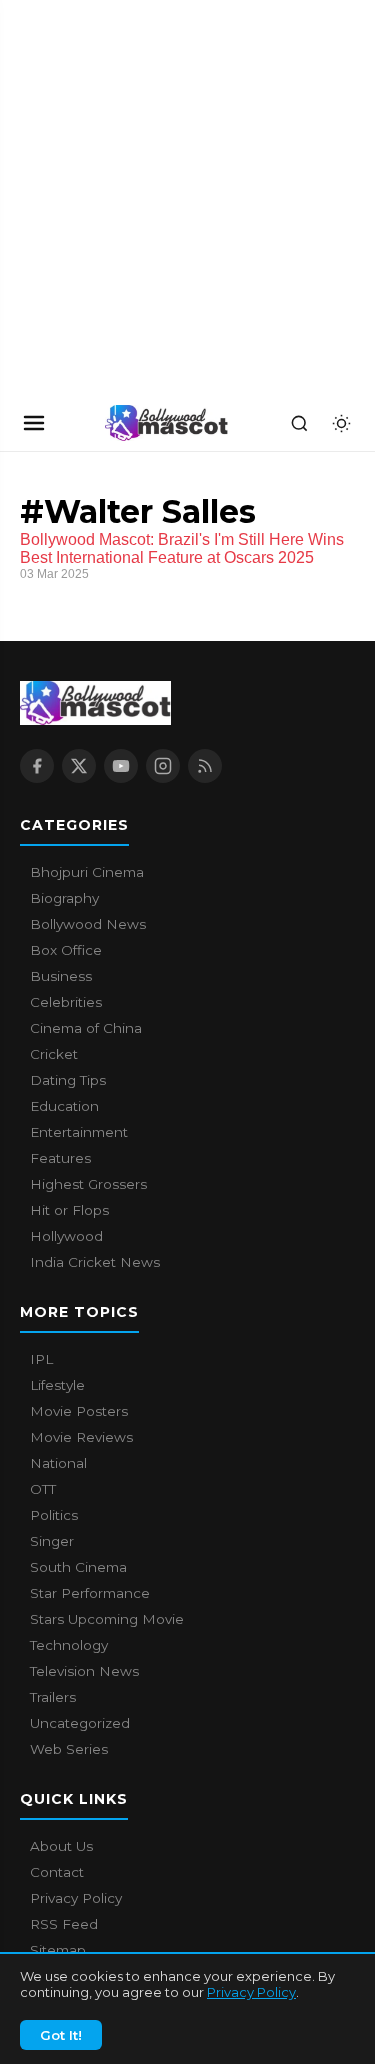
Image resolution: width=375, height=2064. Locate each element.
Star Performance (90, 1593)
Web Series (69, 1749)
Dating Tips (68, 1080)
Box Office (66, 950)
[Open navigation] (34, 423)
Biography (64, 898)
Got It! (61, 2035)
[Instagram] (163, 766)
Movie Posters (79, 1411)
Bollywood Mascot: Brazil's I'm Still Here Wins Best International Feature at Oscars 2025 (182, 548)
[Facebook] (37, 766)
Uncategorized (80, 1723)
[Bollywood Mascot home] (167, 423)
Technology (69, 1645)
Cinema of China (86, 1028)
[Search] (299, 423)
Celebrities (66, 1002)
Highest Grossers (88, 1184)
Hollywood (66, 1236)
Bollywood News (88, 924)
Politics (54, 1515)
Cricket (54, 1054)
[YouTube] (121, 766)
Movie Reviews (81, 1437)
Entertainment (79, 1132)
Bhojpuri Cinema (87, 872)
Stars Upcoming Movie (107, 1619)
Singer (52, 1541)
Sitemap (58, 1950)
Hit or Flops (69, 1210)
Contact (57, 1872)
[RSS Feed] (205, 766)
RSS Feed (64, 1924)
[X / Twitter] (79, 766)
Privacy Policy (251, 1992)
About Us (61, 1846)
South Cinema (78, 1567)
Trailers (53, 1697)
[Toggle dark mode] (341, 423)
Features (60, 1158)
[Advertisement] (150, 197)
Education (64, 1106)
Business (61, 976)
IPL (41, 1359)
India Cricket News (95, 1262)
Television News (84, 1671)
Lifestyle (57, 1385)
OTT (43, 1489)
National (58, 1463)
